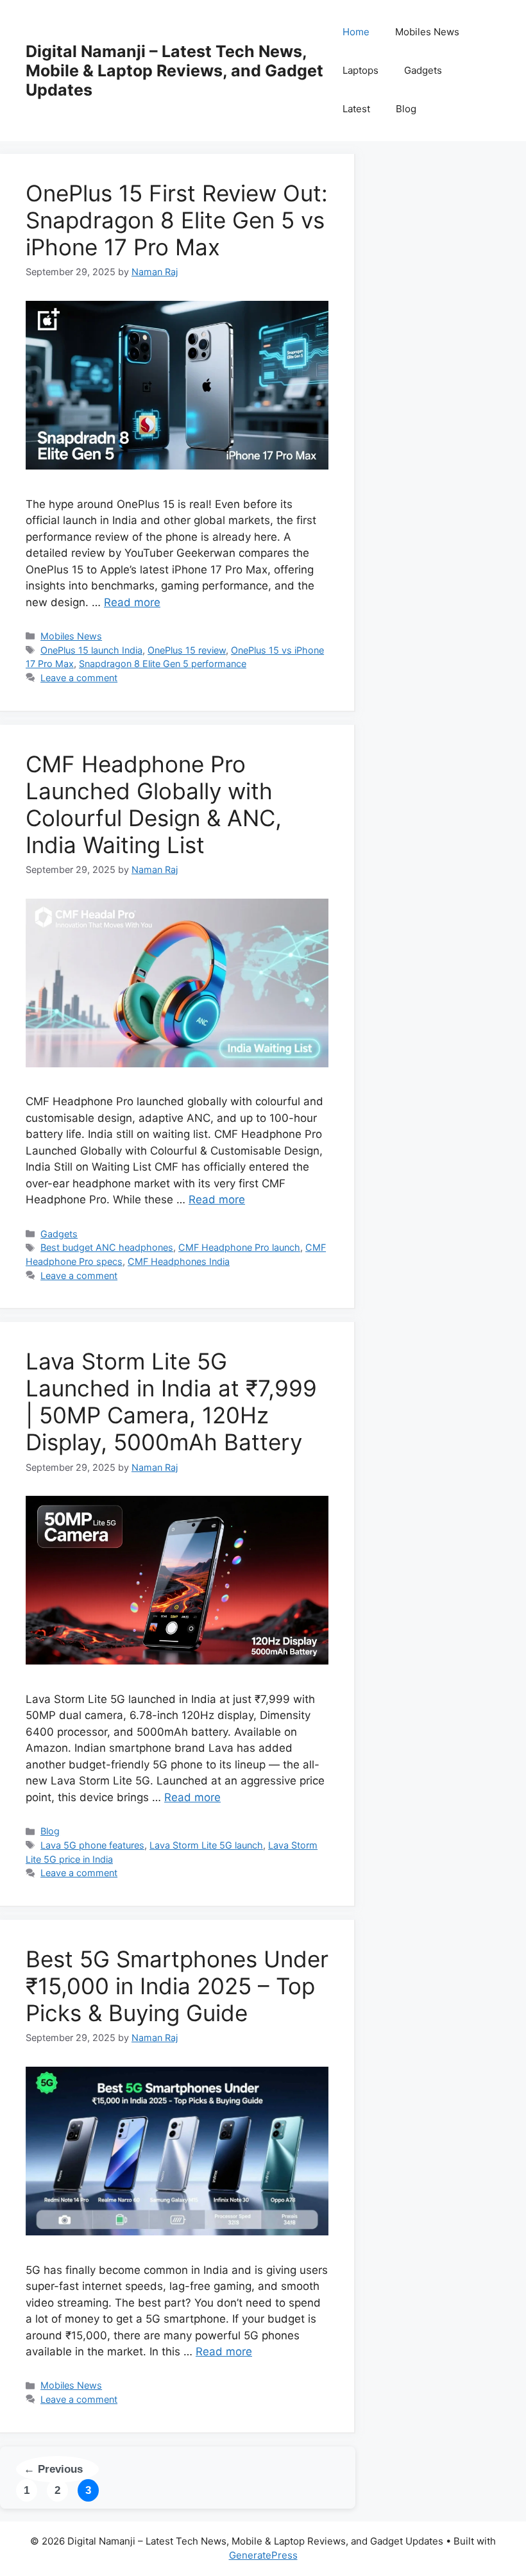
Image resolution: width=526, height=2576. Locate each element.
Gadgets (423, 70)
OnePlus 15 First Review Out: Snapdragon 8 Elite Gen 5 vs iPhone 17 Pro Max (177, 220)
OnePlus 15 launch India (91, 650)
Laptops (361, 70)
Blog (406, 109)
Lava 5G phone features (92, 1845)
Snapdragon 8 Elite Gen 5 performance (163, 664)
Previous (53, 2469)
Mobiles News (427, 32)
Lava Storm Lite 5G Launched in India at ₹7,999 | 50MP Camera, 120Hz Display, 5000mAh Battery (171, 1402)
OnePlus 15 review (187, 650)
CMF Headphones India (179, 1261)
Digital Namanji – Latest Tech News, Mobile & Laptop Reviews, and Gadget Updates (174, 71)
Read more (132, 602)
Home (356, 32)
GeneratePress (263, 2555)
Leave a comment (79, 678)
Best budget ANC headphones (107, 1247)
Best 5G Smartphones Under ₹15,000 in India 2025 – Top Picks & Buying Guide (177, 1986)
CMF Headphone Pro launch (239, 1247)
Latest (356, 109)
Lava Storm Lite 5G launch (206, 1845)
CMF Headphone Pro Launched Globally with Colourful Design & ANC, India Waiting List (154, 804)
